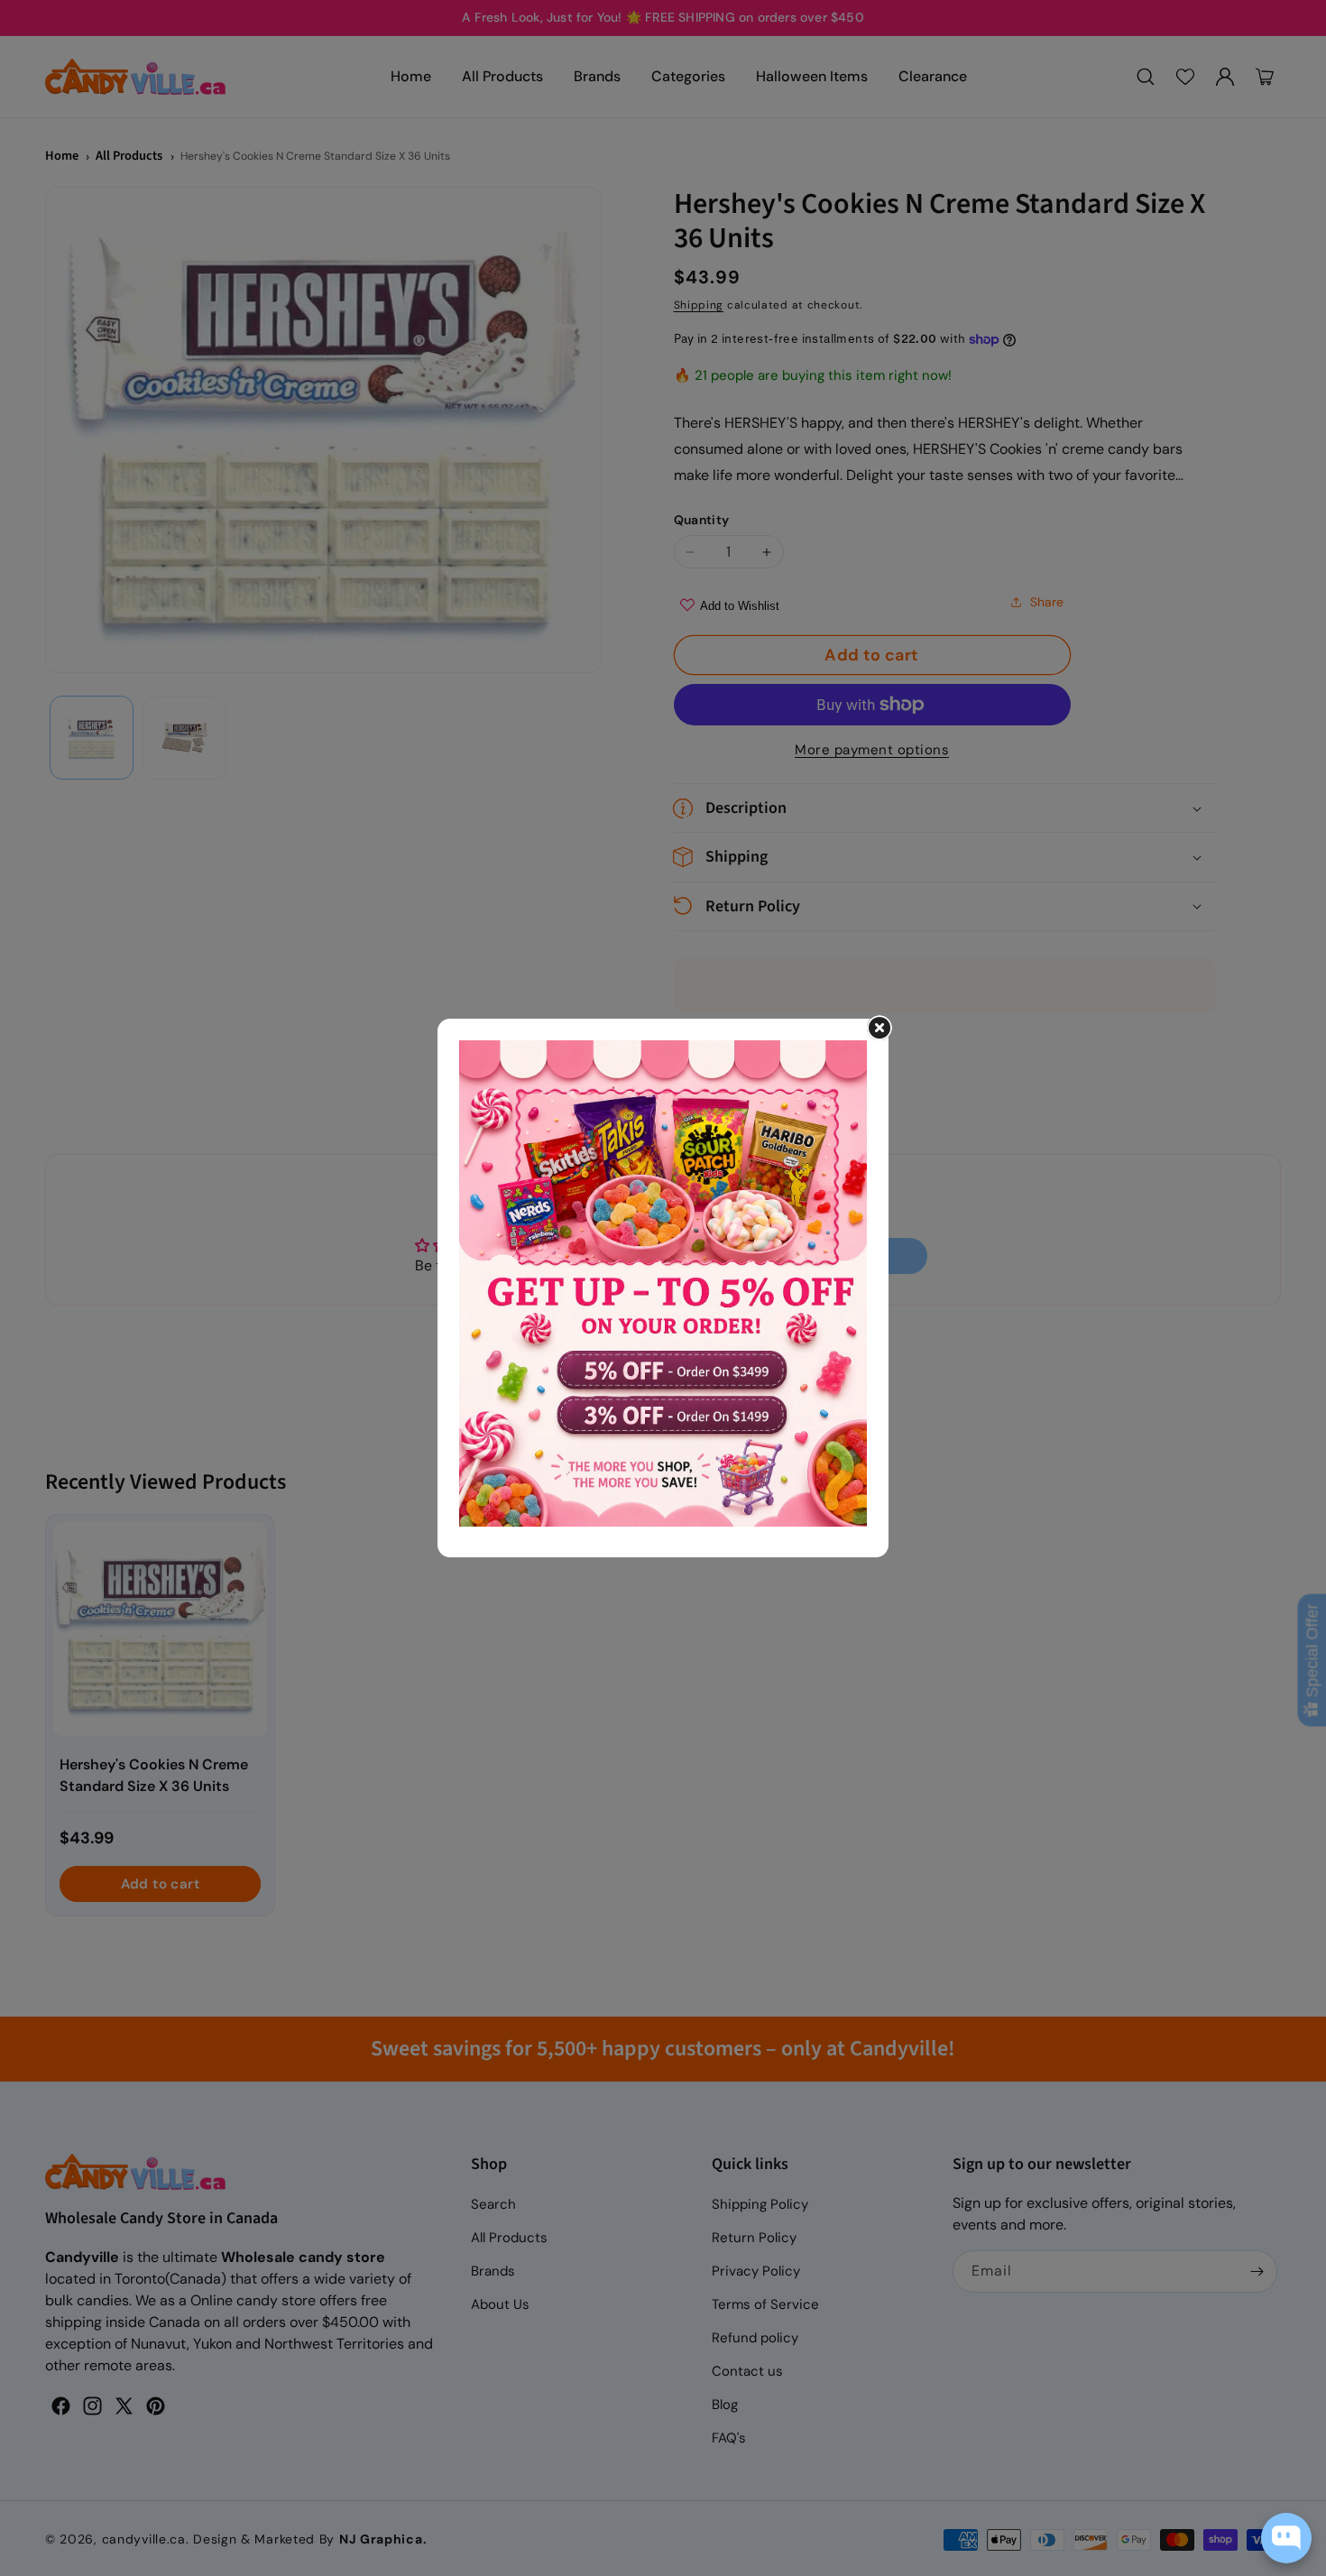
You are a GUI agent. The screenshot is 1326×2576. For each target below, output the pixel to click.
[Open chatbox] (1286, 2538)
